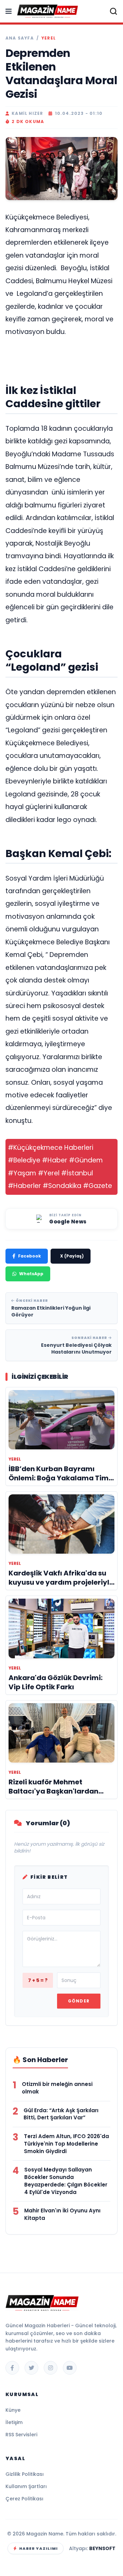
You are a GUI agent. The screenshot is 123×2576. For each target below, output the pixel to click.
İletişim (14, 2422)
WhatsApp (31, 1274)
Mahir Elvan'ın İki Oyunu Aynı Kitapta (62, 2214)
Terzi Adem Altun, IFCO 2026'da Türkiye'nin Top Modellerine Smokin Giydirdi (66, 2144)
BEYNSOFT (102, 2548)
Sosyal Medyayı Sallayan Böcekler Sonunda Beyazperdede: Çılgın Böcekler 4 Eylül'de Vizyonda (66, 2181)
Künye (13, 2410)
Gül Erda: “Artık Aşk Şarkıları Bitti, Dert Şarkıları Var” (61, 2114)
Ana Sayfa (20, 38)
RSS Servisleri (21, 2435)
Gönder (79, 2001)
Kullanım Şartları (26, 2486)
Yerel (49, 38)
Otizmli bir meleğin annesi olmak (57, 2088)
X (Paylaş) (72, 1256)
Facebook (30, 1256)
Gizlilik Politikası (25, 2474)
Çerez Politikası (24, 2499)
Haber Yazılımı (38, 2548)
